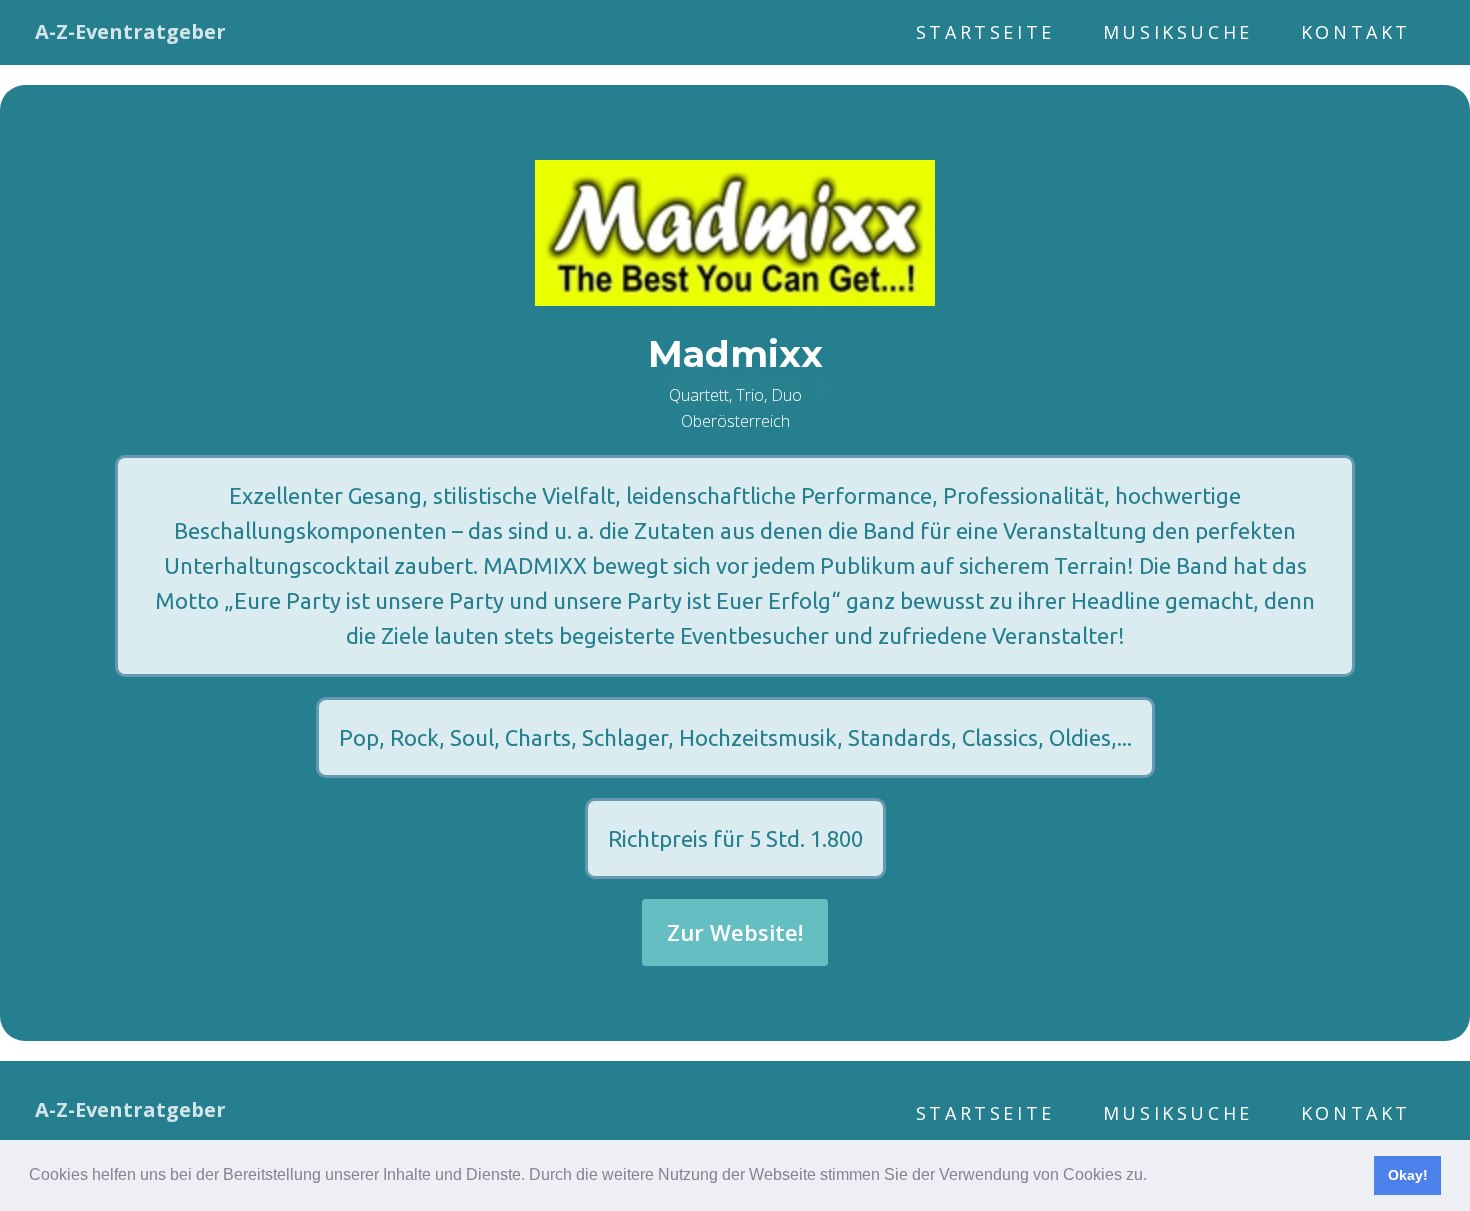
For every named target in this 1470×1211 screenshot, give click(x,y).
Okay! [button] (1408, 1175)
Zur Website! (735, 932)
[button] (1154, 1177)
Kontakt (1356, 32)
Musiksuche (1178, 32)
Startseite (985, 32)
